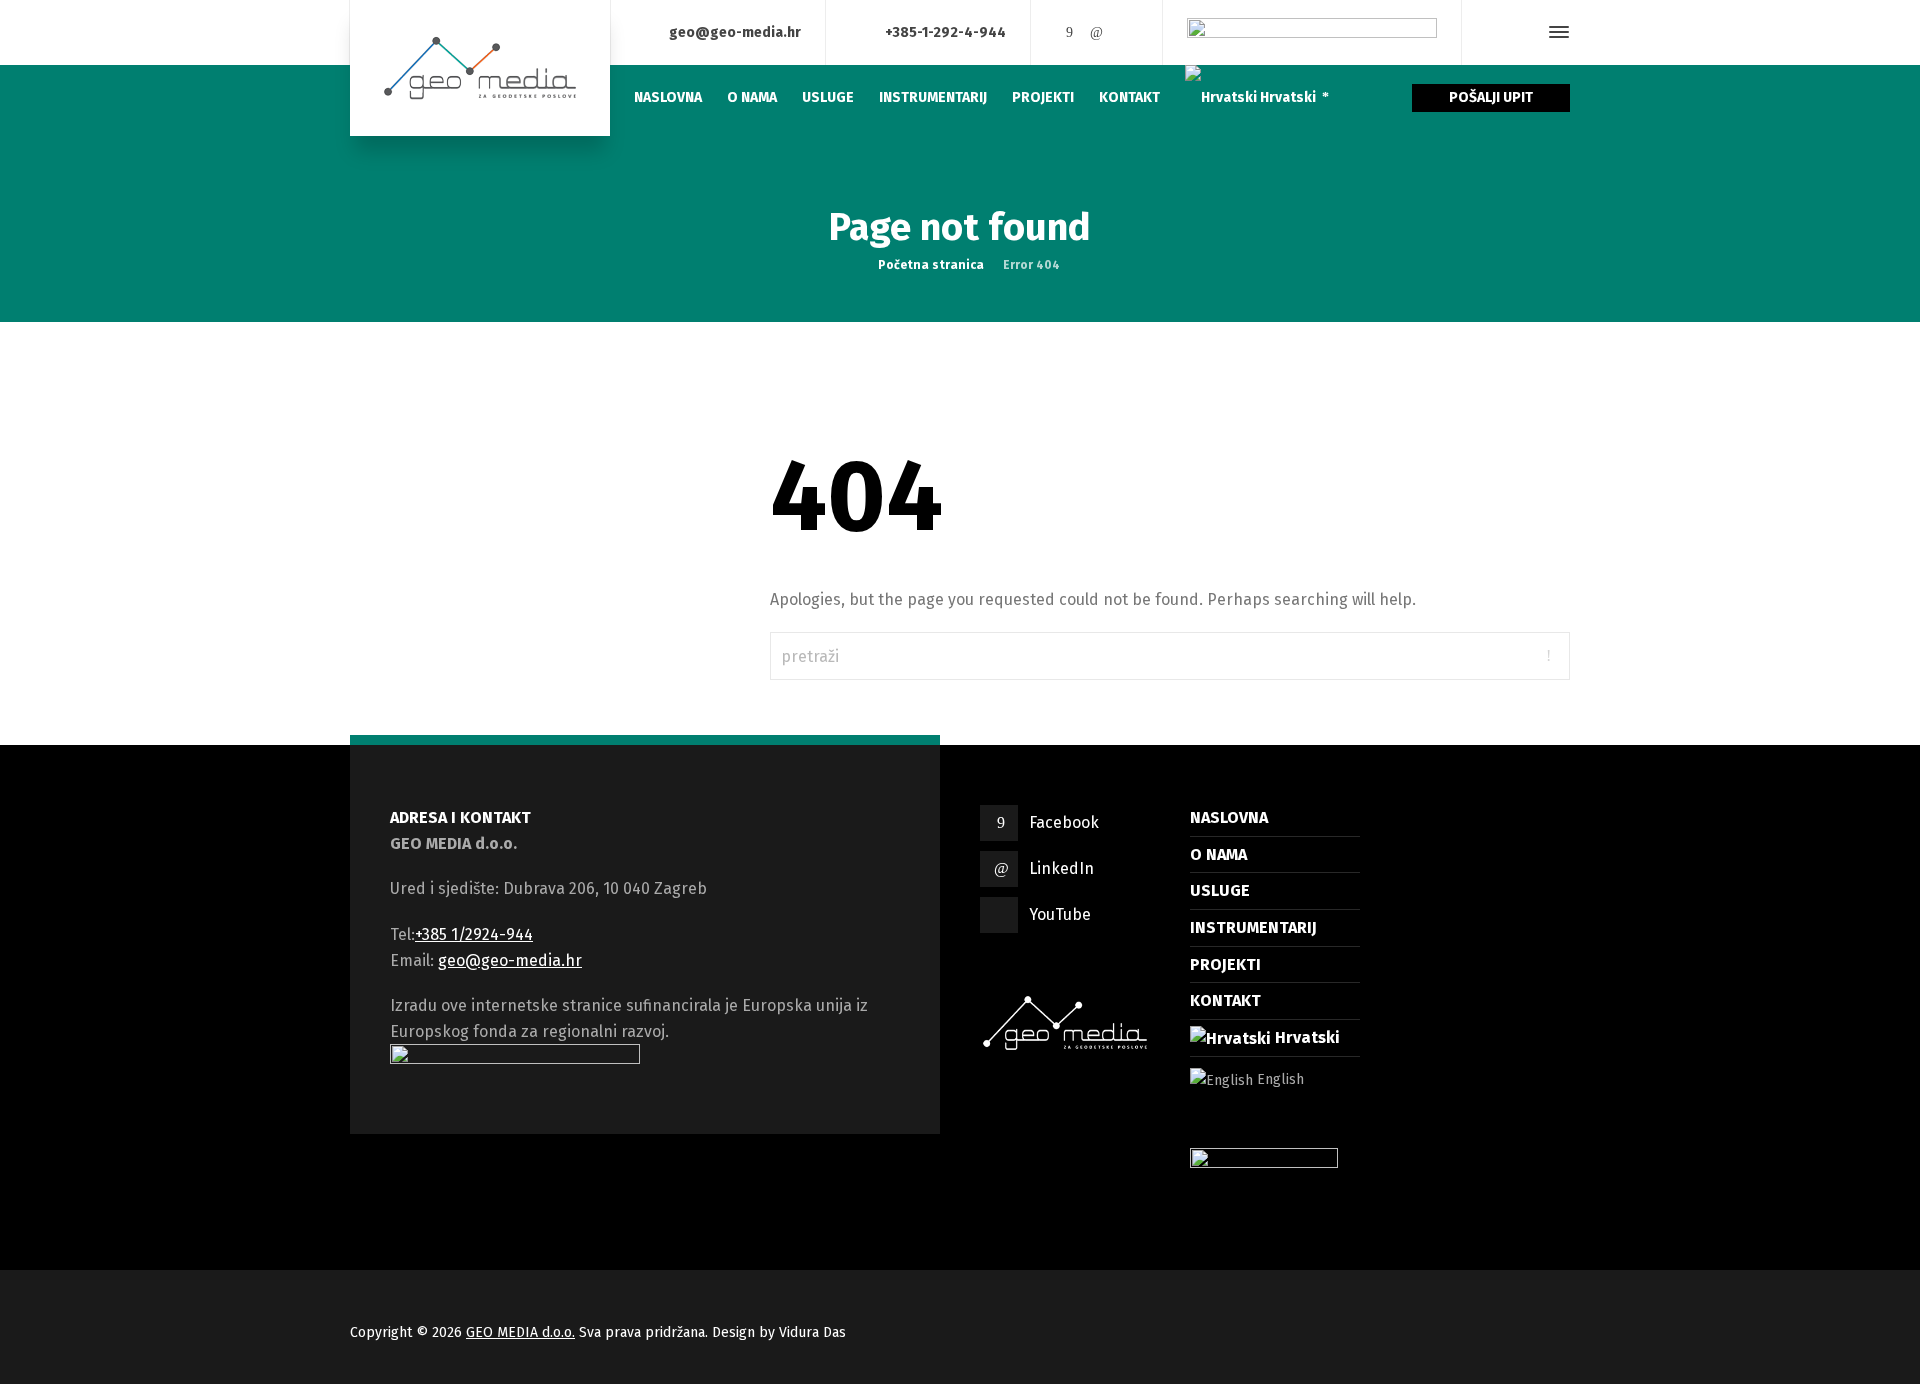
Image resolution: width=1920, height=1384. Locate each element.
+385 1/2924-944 (474, 934)
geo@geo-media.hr (735, 31)
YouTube (1060, 914)
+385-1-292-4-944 (945, 31)
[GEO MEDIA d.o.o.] (480, 68)
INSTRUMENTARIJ (1253, 927)
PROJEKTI (1225, 964)
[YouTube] (1125, 32)
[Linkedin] (1097, 32)
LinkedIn (1061, 868)
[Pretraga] (1523, 32)
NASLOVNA (1229, 817)
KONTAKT (1225, 1000)
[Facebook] (1069, 32)
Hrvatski (1305, 1037)
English (1278, 1079)
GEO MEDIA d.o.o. (520, 1332)
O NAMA (1218, 854)
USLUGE (1220, 890)
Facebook (1064, 822)
